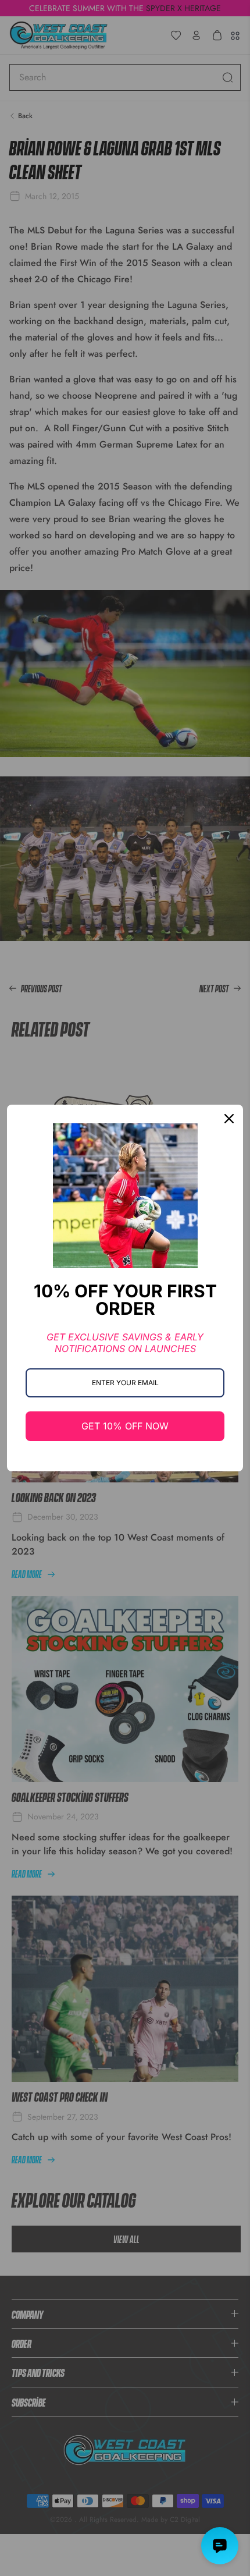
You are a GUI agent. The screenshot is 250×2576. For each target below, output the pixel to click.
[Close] (229, 1119)
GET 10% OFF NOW (125, 1426)
